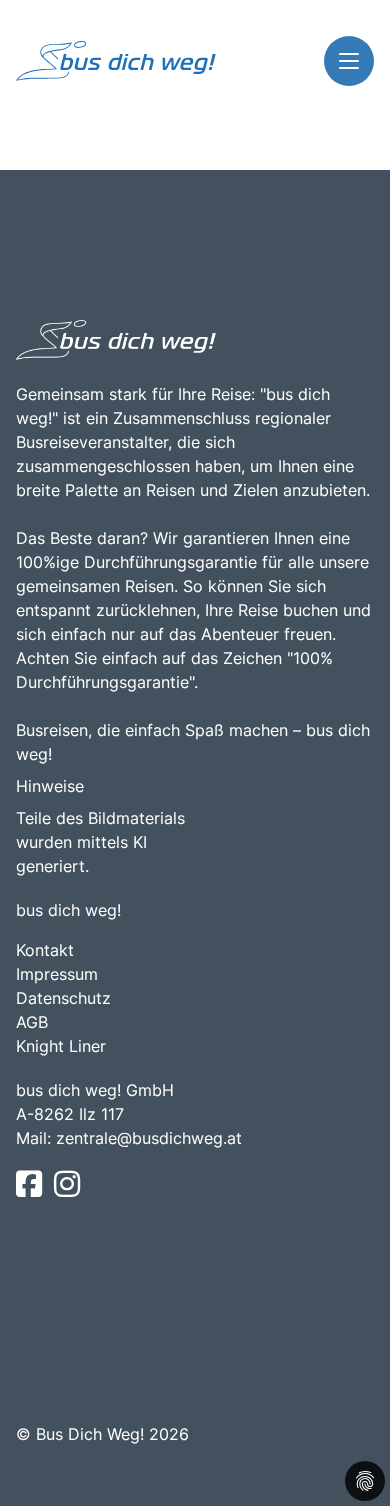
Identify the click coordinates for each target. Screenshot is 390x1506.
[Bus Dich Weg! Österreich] (116, 61)
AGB (32, 1022)
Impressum (57, 974)
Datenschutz (63, 998)
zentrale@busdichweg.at (149, 1138)
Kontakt (45, 950)
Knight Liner (61, 1046)
